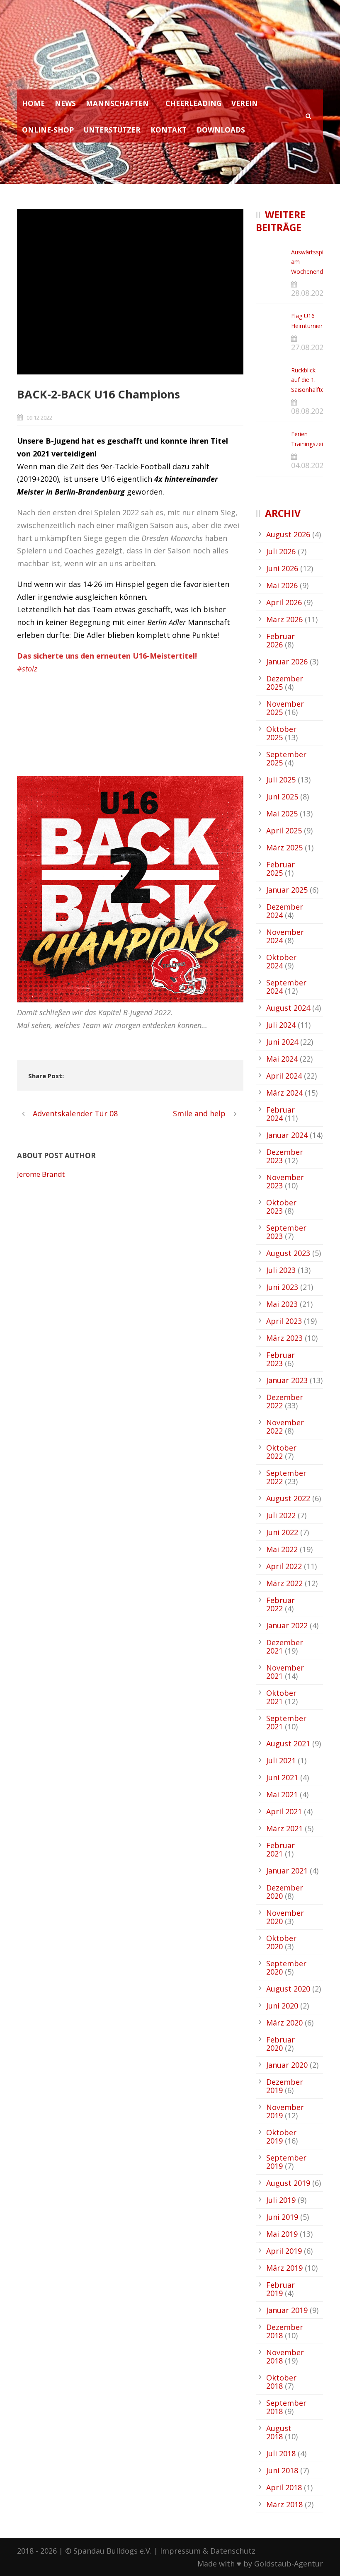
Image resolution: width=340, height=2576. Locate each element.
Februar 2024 (280, 1114)
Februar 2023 (280, 1359)
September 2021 (286, 1722)
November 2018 (285, 2356)
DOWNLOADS (221, 130)
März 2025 (284, 847)
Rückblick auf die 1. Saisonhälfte (308, 380)
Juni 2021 (282, 1777)
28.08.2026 (309, 293)
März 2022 (284, 1583)
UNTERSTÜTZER (112, 130)
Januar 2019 (287, 2310)
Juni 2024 (282, 1042)
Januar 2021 (287, 1871)
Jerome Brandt (41, 1174)
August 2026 (288, 534)
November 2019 (285, 2111)
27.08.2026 (309, 347)
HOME (33, 103)
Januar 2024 (287, 1135)
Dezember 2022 (285, 1401)
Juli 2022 (281, 1515)
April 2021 (284, 1811)
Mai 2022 (282, 1549)
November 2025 (285, 708)
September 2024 (286, 987)
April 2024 (284, 1076)
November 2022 (285, 1427)
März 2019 (284, 2268)
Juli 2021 (281, 1760)
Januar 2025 (287, 890)
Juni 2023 (282, 1287)
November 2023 (285, 1181)
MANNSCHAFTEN (117, 103)
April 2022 (284, 1566)
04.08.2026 (309, 465)
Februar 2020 (280, 2044)
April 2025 (284, 831)
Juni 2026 (282, 568)
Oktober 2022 (281, 1452)
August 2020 (288, 1989)
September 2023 (286, 1232)
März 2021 (284, 1828)
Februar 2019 (280, 2289)
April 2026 (284, 602)
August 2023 (288, 1253)
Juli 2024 (281, 1025)
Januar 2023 (287, 1380)
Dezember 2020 (285, 1892)
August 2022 (288, 1498)
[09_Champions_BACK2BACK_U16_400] (130, 292)
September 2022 (286, 1477)
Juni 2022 (282, 1532)
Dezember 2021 (285, 1647)
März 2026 (284, 619)
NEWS (65, 103)
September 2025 (286, 758)
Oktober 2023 (281, 1207)
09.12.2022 (39, 418)
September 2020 (286, 1968)
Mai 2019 (282, 2234)
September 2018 (286, 2407)
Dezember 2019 (285, 2086)
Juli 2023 (281, 1270)
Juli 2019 (281, 2200)
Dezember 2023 (285, 1156)
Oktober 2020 (281, 1942)
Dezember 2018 (285, 2331)
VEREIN (245, 103)
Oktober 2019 (281, 2137)
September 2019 (286, 2162)
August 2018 (279, 2432)
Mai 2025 (282, 814)
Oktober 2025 (281, 733)
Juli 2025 (281, 780)
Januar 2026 (287, 662)
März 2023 (284, 1338)
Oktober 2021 (281, 1697)
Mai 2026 (282, 585)
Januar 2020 (287, 2065)
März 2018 (284, 2504)
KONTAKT (169, 130)
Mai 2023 (282, 1304)
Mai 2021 (282, 1794)
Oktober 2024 (281, 961)
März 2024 (284, 1093)
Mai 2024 (282, 1059)
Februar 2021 (280, 1849)
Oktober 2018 (281, 2382)
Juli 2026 (281, 551)
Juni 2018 (282, 2470)
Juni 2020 (282, 2006)
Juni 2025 (282, 797)
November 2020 (285, 1917)
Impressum (180, 2551)
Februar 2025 (280, 869)
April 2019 (284, 2251)
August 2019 (288, 2183)
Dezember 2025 (285, 683)
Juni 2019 (282, 2217)
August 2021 (288, 1743)
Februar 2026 (280, 640)
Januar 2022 (287, 1625)
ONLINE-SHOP (48, 130)
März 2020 (284, 2023)
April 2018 (284, 2487)
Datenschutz (233, 2551)
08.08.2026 (309, 411)
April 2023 (284, 1321)
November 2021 (285, 1672)
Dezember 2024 (285, 911)
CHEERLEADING (193, 103)
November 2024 (285, 936)
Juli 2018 (281, 2453)
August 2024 (288, 1008)
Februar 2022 (280, 1604)
